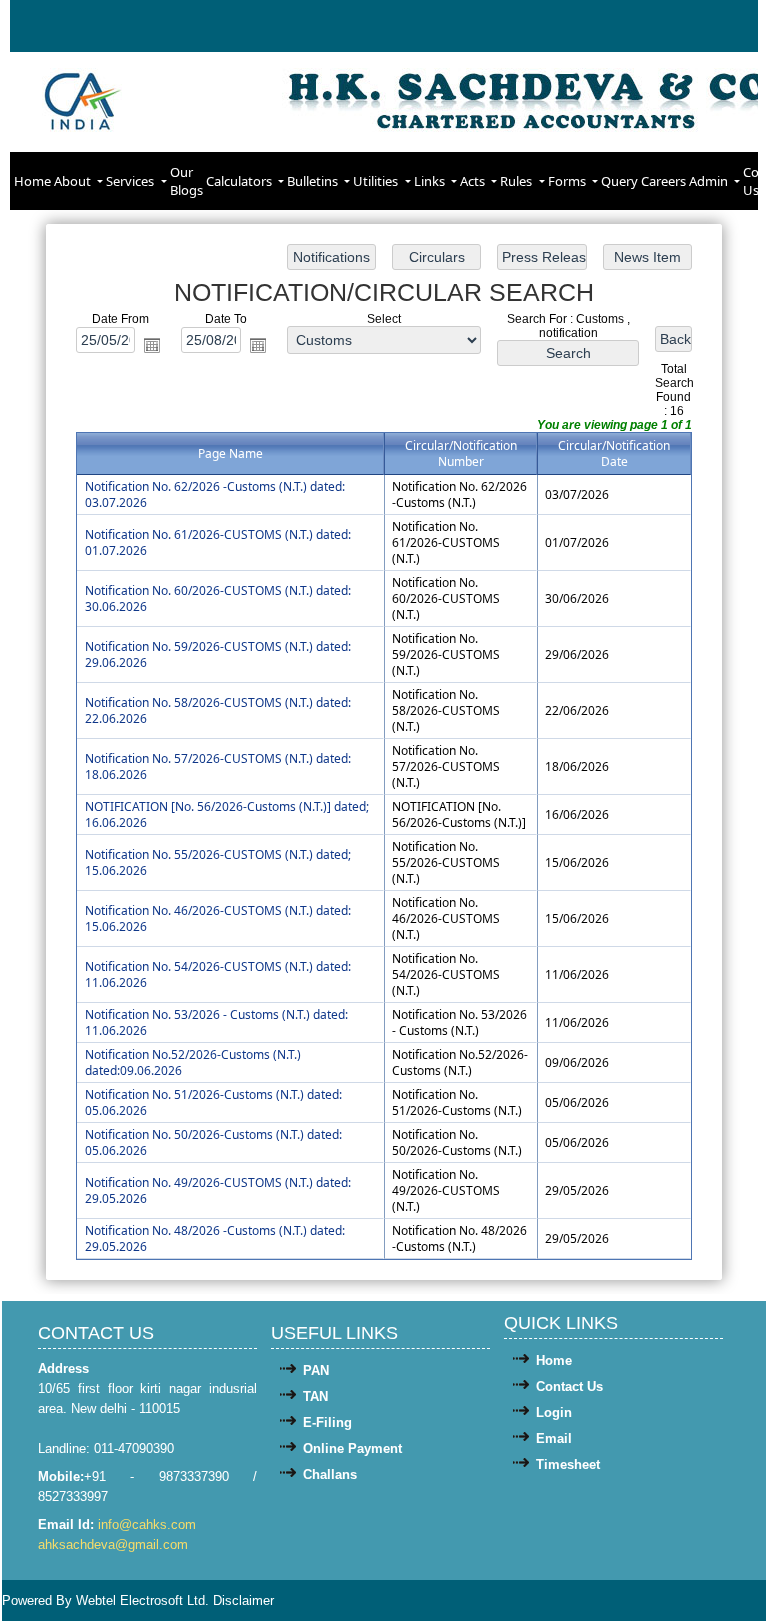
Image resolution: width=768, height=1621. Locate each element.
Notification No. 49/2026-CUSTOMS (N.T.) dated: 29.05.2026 (218, 1190)
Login (554, 1412)
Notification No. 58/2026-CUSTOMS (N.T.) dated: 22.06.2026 (218, 710)
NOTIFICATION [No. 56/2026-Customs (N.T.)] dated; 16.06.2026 (227, 814)
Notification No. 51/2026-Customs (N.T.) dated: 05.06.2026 (213, 1102)
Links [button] (431, 181)
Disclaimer (243, 1600)
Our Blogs (186, 181)
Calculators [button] (240, 181)
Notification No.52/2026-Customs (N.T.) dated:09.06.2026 (193, 1062)
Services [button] (131, 181)
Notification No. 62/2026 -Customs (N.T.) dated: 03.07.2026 (215, 494)
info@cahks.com (147, 1524)
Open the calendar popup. (152, 345)
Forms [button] (568, 181)
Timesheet (568, 1464)
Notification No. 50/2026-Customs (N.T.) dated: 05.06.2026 (213, 1142)
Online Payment (352, 1448)
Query (619, 181)
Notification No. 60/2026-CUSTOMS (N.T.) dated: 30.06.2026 (218, 598)
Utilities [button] (377, 181)
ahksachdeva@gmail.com (113, 1544)
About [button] (74, 181)
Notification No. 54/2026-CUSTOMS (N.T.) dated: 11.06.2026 (218, 974)
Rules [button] (517, 181)
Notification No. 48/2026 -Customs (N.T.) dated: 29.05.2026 (215, 1238)
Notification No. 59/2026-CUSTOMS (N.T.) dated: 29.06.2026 (218, 654)
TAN (315, 1396)
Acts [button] (474, 181)
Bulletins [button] (314, 181)
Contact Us (569, 1386)
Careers (663, 181)
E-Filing (327, 1422)
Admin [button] (710, 181)
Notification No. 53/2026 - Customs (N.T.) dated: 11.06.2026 (216, 1022)
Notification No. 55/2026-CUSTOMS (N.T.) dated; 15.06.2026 (218, 862)
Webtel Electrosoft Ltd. (142, 1600)
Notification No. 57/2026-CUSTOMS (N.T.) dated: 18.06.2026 (218, 766)
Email (554, 1438)
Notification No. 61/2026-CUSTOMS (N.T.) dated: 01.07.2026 (218, 542)
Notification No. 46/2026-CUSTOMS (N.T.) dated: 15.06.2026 (218, 918)
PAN (316, 1370)
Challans (330, 1474)
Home (32, 181)
